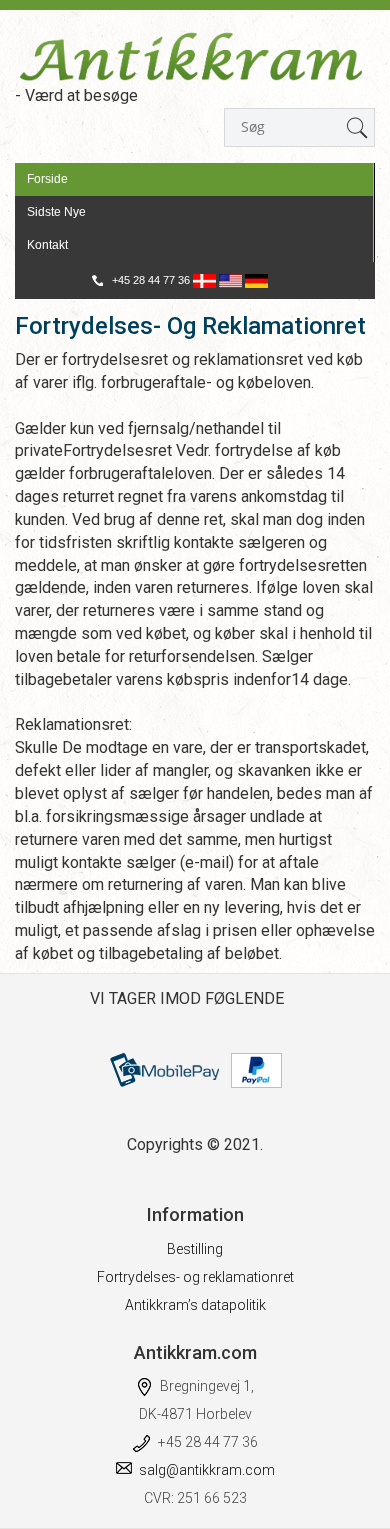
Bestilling (195, 1249)
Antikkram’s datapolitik (195, 1305)
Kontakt (47, 245)
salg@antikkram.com (207, 1470)
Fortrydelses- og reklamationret (195, 1277)
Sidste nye (56, 212)
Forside (47, 179)
